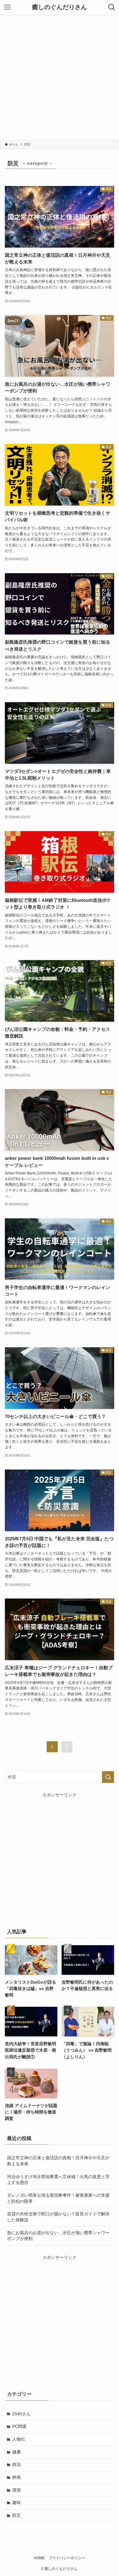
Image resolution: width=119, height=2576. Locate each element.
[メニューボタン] (7, 7)
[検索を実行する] (108, 1777)
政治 (16, 2464)
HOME (39, 2558)
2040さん (21, 2414)
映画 (16, 2477)
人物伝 (19, 2439)
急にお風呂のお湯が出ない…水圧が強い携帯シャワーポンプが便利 (58, 2236)
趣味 (16, 2503)
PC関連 (19, 2426)
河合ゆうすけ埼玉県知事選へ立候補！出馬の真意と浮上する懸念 (58, 2180)
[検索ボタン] (112, 7)
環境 (16, 2490)
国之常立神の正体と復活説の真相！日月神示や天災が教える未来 (58, 2161)
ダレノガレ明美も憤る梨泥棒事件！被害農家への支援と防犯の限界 (58, 2198)
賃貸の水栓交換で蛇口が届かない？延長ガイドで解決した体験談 (58, 2217)
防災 (16, 2515)
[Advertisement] (60, 77)
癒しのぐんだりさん (60, 7)
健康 (16, 2452)
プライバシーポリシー (67, 2558)
